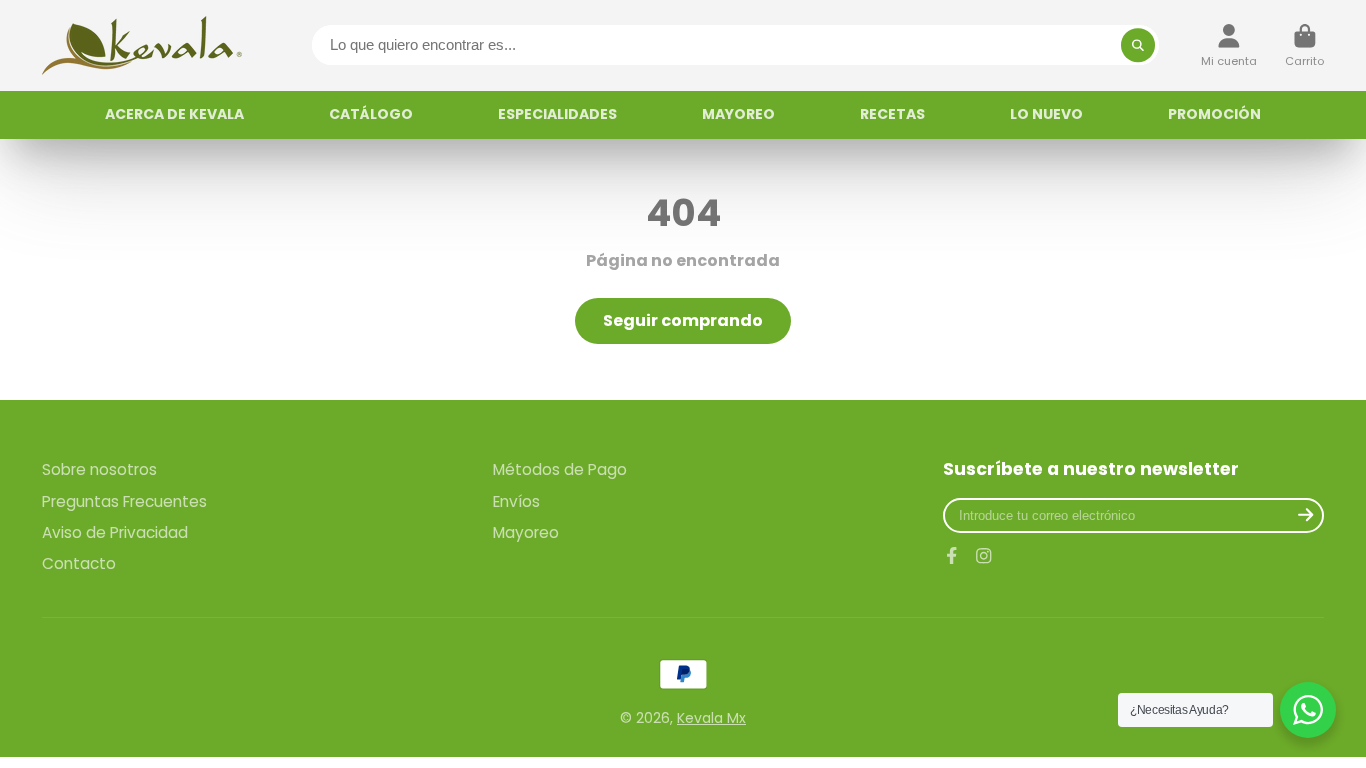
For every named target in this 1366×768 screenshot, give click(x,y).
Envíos (516, 501)
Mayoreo (526, 532)
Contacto (79, 563)
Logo (142, 45)
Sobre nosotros (99, 469)
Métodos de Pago (560, 469)
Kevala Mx (711, 718)
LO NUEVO (1046, 114)
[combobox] (735, 45)
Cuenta (1229, 45)
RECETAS (892, 114)
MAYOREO (738, 114)
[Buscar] (1138, 45)
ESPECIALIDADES (557, 114)
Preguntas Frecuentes (124, 501)
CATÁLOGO (371, 114)
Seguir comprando (683, 320)
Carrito (1304, 45)
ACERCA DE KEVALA (174, 114)
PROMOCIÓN (1214, 114)
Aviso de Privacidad (115, 532)
